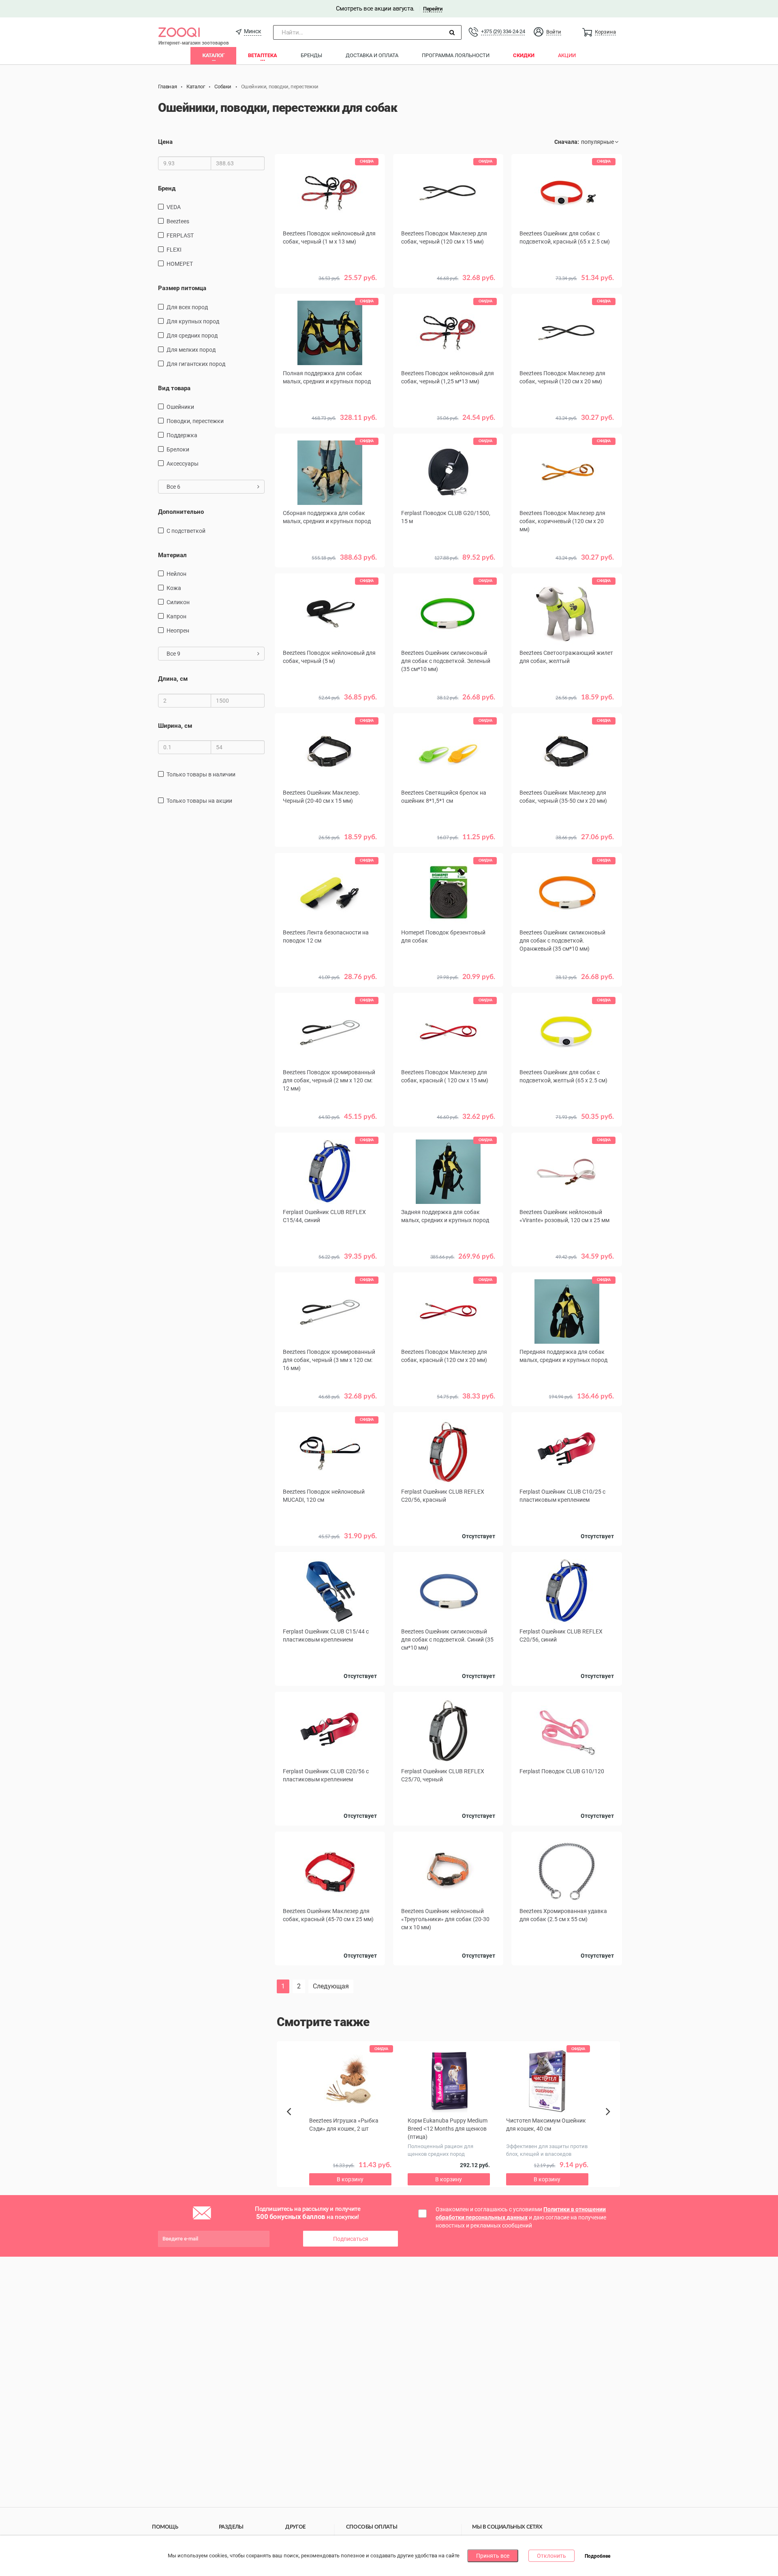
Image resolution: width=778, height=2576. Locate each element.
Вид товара (174, 388)
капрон (176, 616)
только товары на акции (199, 801)
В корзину (330, 430)
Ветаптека (263, 55)
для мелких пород (191, 350)
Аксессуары (183, 464)
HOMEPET (180, 264)
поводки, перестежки (195, 421)
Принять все (493, 2556)
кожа (174, 588)
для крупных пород (193, 321)
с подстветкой (186, 531)
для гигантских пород (196, 364)
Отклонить (551, 2556)
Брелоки (178, 449)
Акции (567, 55)
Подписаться (351, 2239)
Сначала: (567, 142)
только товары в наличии (201, 774)
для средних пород (192, 336)
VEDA (174, 207)
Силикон (178, 602)
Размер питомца (182, 288)
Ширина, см (175, 726)
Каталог (213, 55)
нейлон (176, 574)
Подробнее (597, 2556)
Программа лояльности (456, 55)
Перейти (433, 9)
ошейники (180, 407)
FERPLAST (180, 235)
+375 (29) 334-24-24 (503, 31)
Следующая (331, 1986)
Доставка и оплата (372, 55)
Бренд (167, 188)
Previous (293, 2125)
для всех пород (187, 307)
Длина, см (173, 679)
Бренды (311, 55)
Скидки (524, 55)
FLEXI (174, 250)
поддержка (182, 435)
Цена (165, 142)
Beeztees (178, 221)
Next (609, 2121)
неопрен (178, 631)
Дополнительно (181, 512)
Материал (172, 555)
